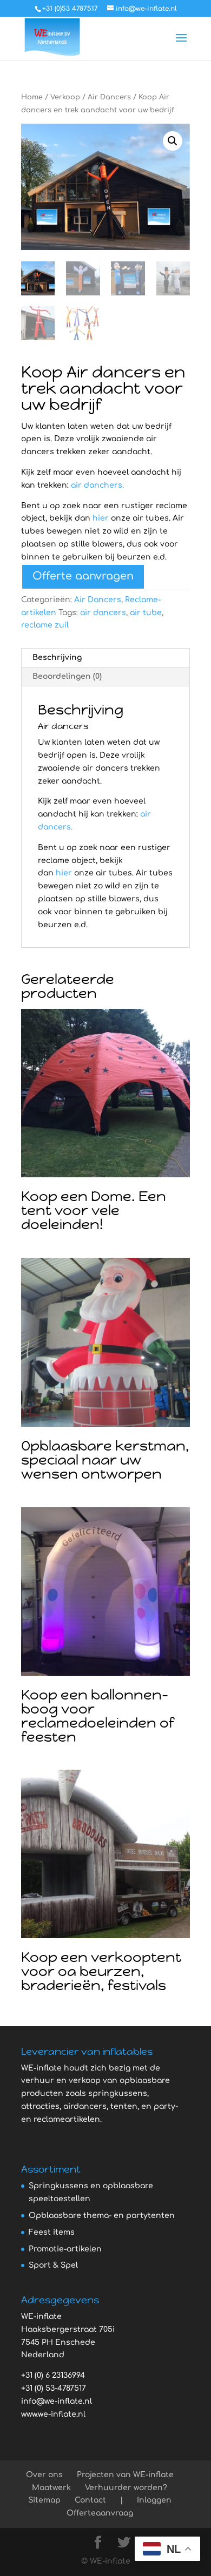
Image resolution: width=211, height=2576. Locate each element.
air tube (146, 613)
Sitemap (44, 2500)
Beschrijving (57, 658)
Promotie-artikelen (65, 2249)
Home (32, 97)
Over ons (44, 2475)
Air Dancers (109, 97)
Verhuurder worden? (126, 2488)
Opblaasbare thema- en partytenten (102, 2216)
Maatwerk (51, 2488)
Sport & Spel (53, 2265)
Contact (90, 2500)
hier (101, 518)
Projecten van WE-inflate (125, 2475)
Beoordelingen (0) (67, 676)
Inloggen (154, 2500)
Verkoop (65, 97)
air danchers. (97, 485)
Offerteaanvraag (100, 2513)
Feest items (52, 2232)
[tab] (105, 658)
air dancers (103, 613)
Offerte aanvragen (83, 576)
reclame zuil (45, 625)
